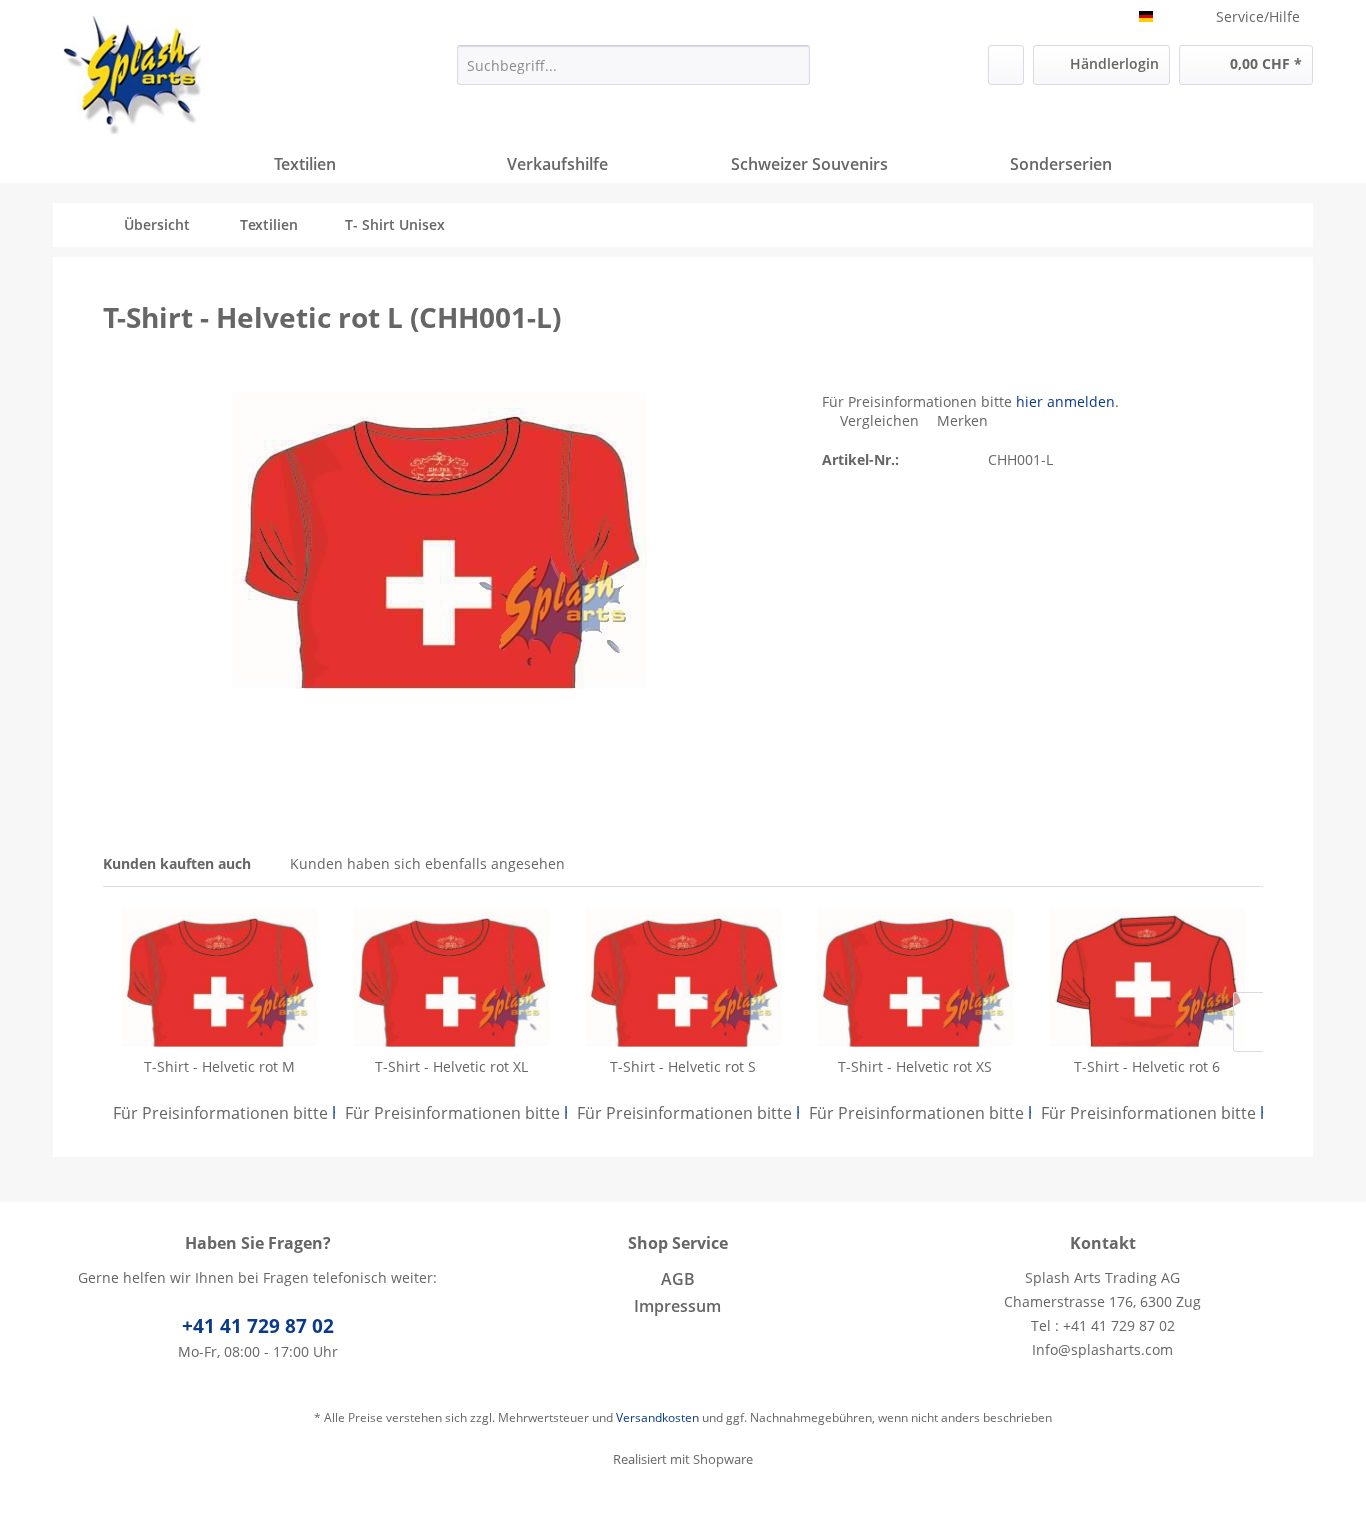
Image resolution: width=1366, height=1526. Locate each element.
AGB (678, 1279)
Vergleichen (877, 420)
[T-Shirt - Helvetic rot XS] (915, 977)
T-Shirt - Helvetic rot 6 (1147, 1066)
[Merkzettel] (1006, 65)
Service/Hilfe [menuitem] (1258, 16)
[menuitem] (633, 65)
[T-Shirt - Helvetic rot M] (219, 977)
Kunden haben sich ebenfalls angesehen (427, 863)
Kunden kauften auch (177, 863)
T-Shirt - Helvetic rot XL (451, 1066)
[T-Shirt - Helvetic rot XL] (451, 977)
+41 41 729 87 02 (258, 1326)
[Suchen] (791, 65)
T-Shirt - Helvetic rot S (683, 1066)
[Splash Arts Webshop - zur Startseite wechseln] (134, 75)
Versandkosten (657, 1417)
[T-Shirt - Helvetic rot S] (683, 977)
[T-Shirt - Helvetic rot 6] (1147, 977)
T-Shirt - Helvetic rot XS (915, 1066)
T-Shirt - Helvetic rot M (219, 1066)
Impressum (677, 1306)
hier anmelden (1065, 401)
